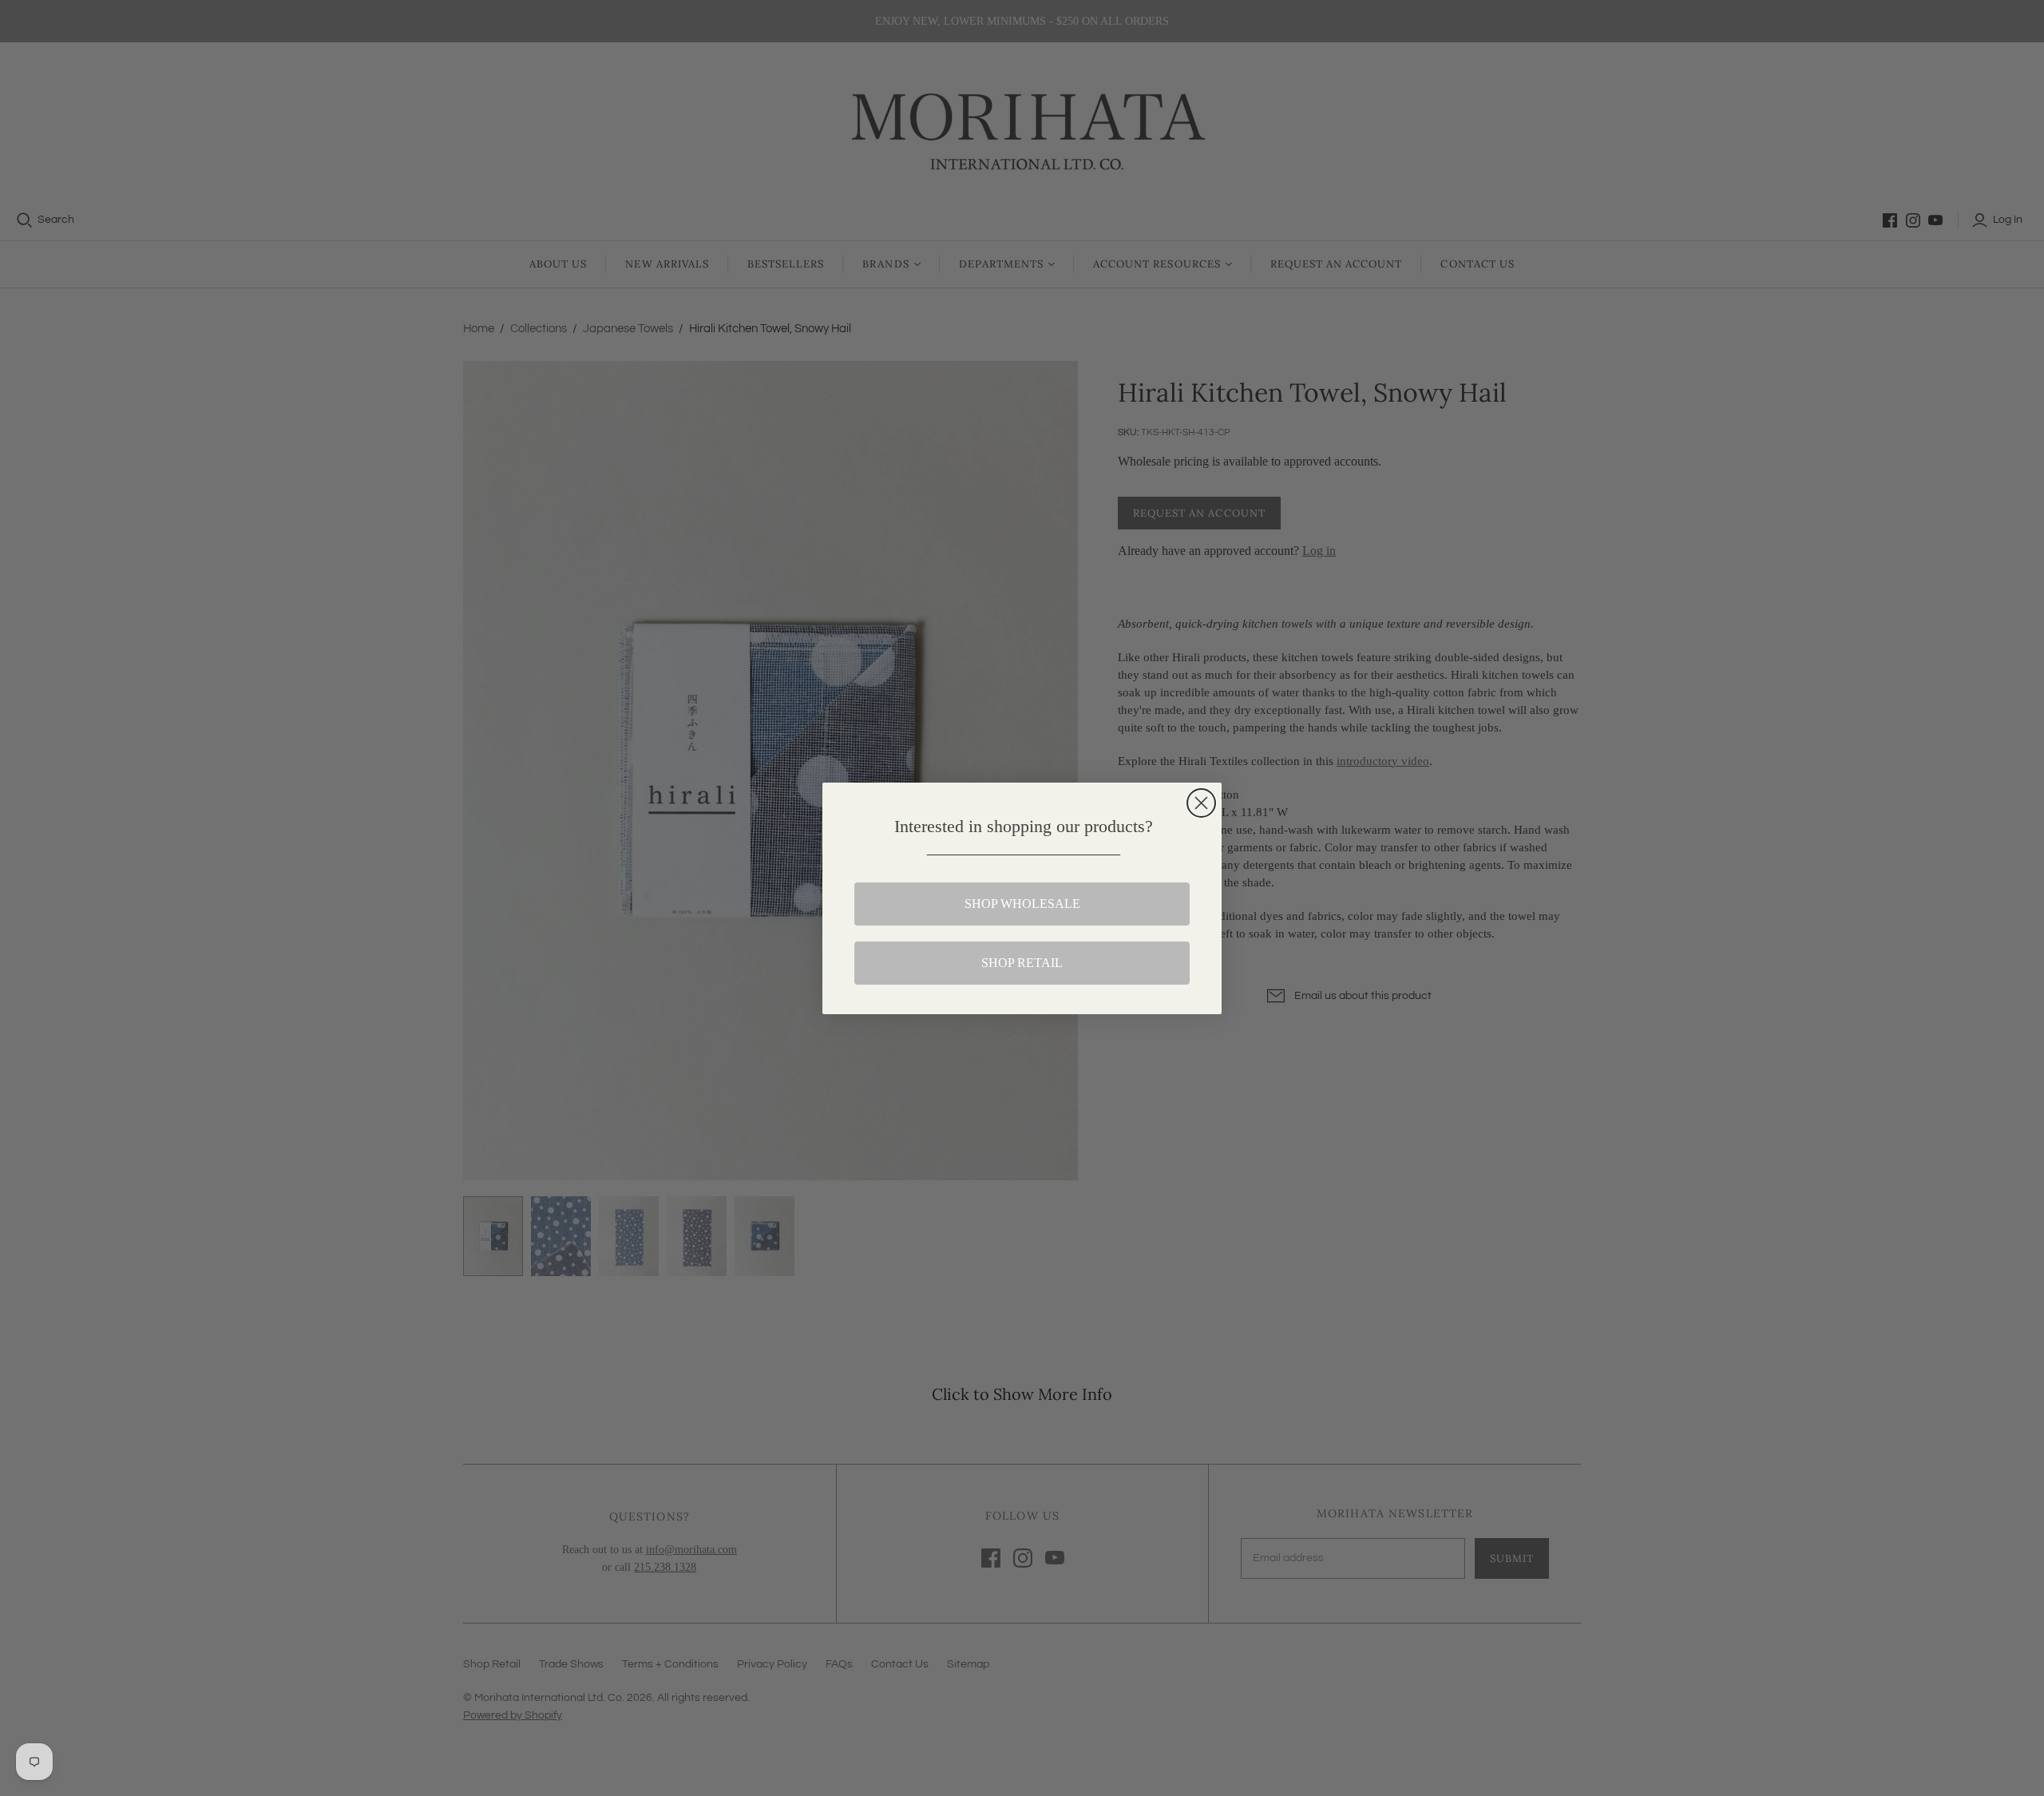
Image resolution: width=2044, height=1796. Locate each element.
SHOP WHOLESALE (1022, 904)
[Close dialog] (1201, 803)
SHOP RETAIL (1022, 963)
